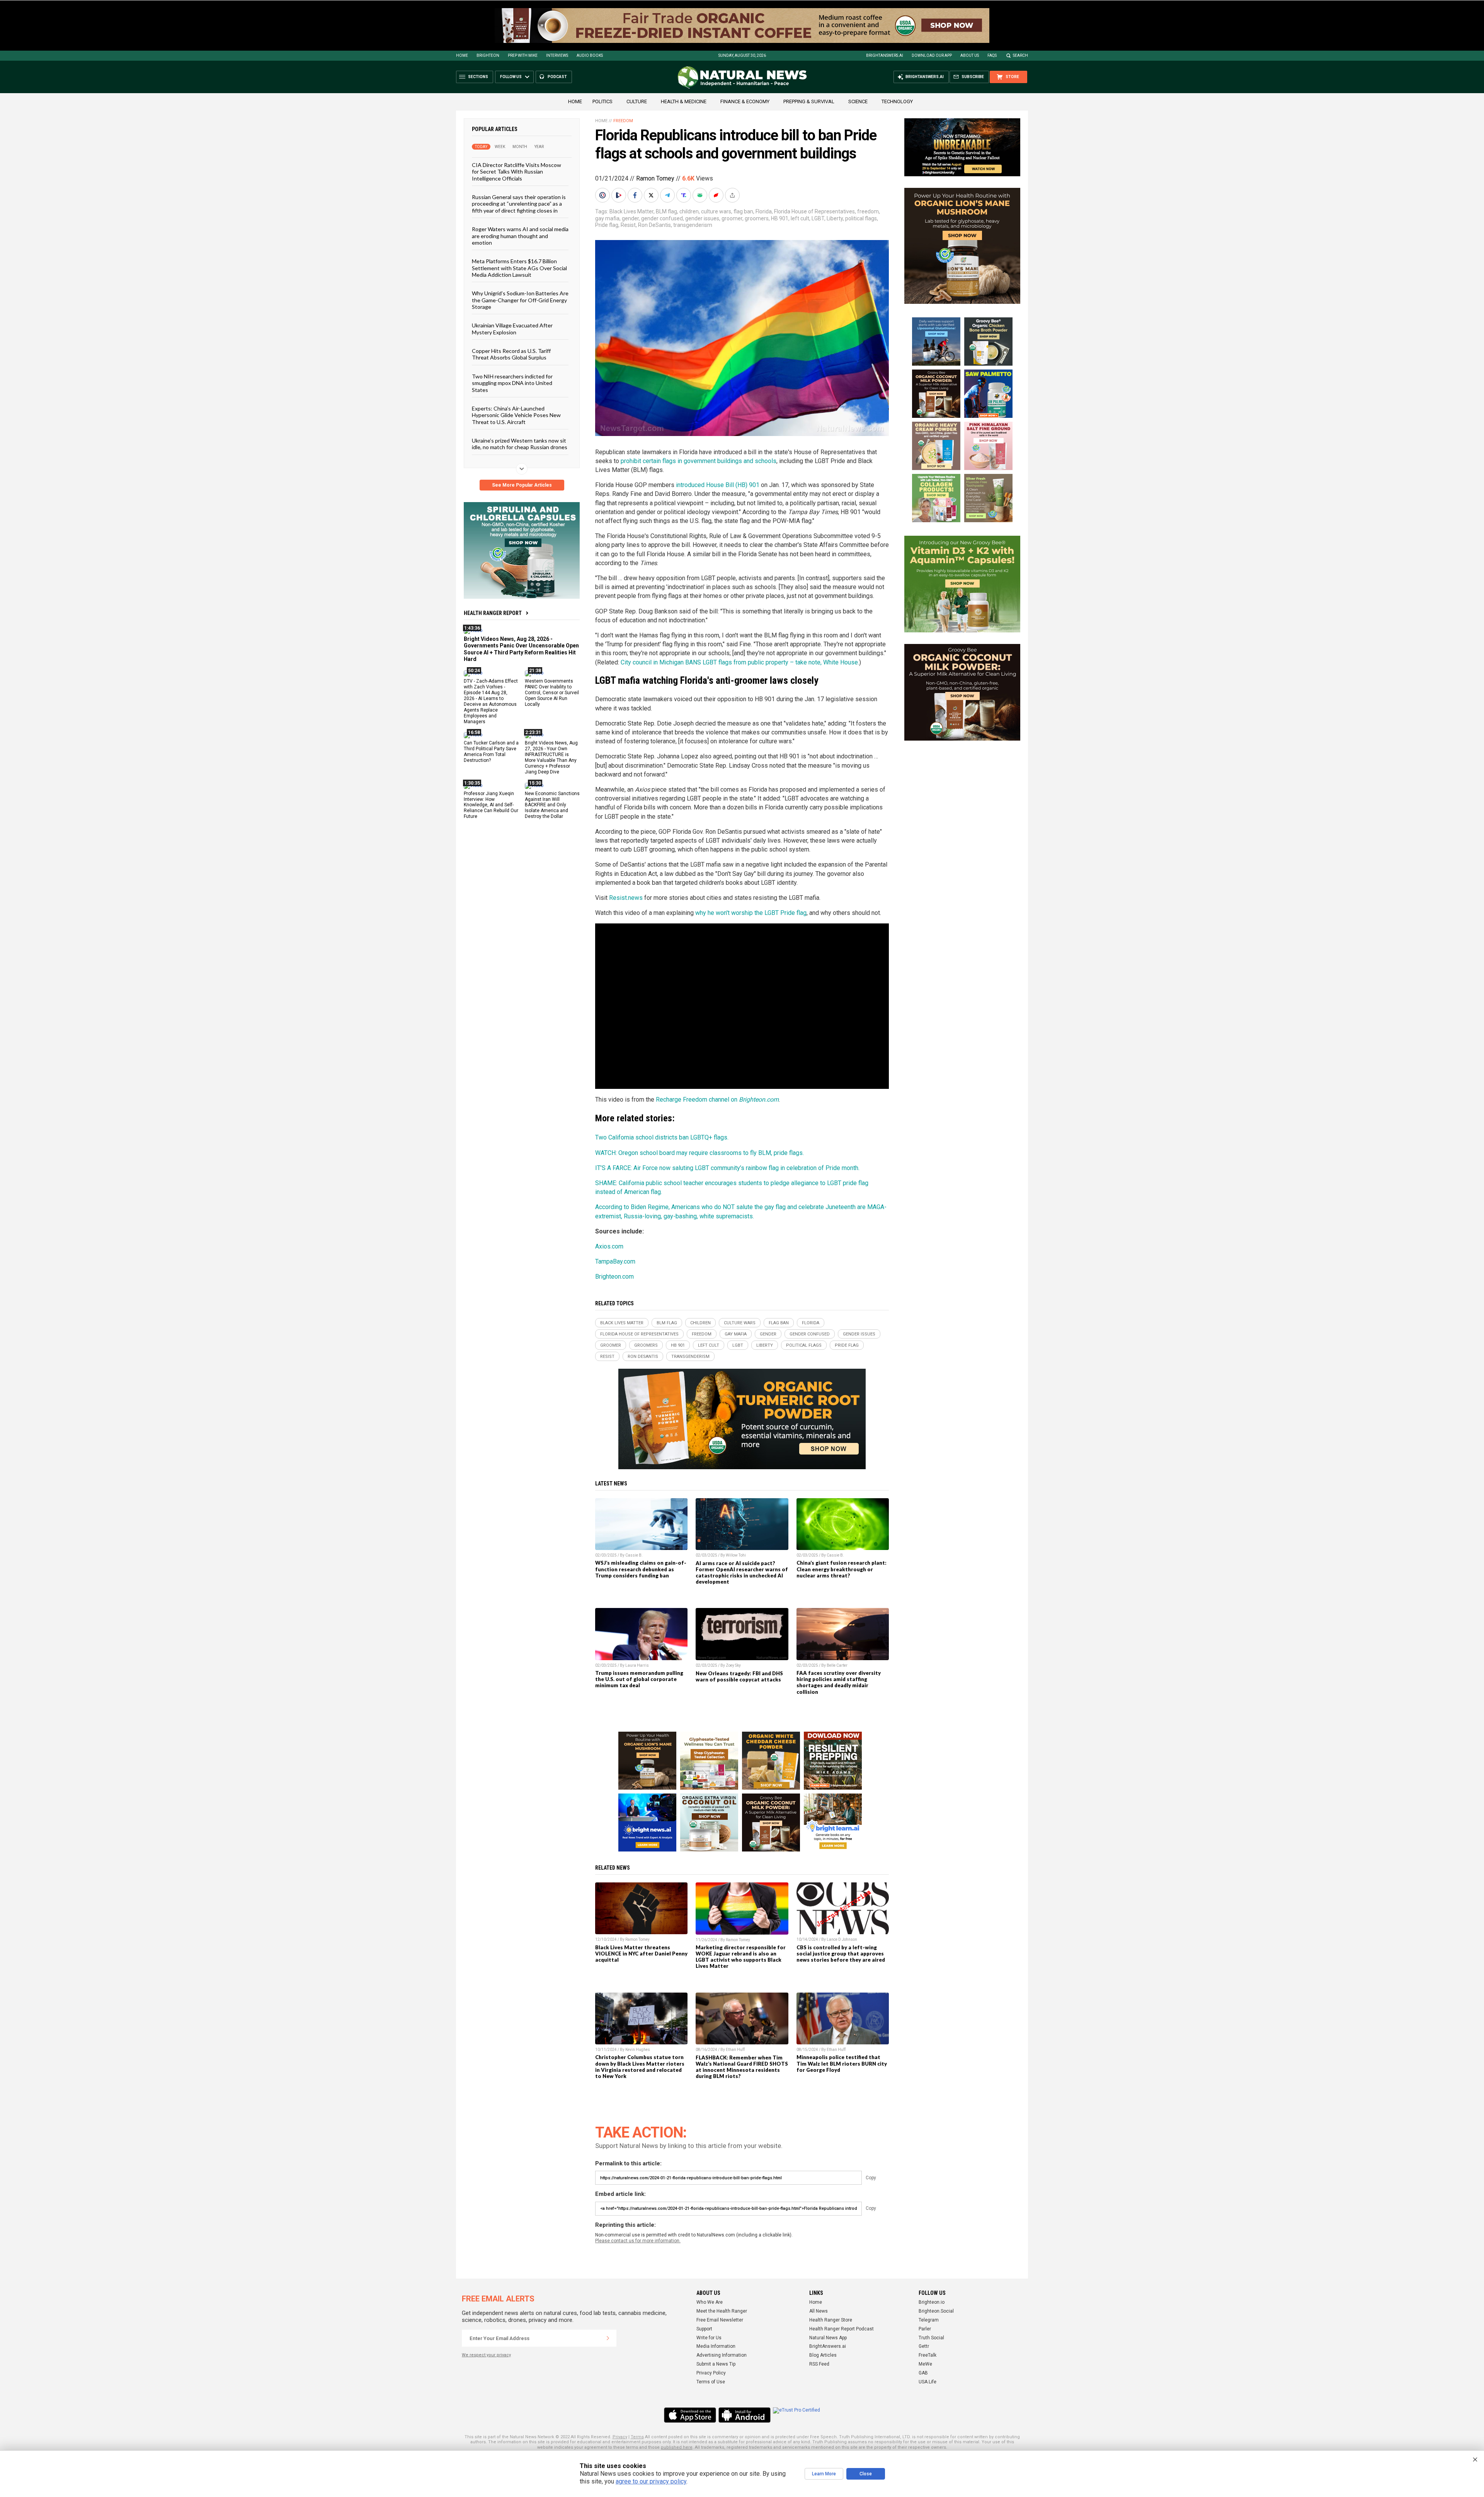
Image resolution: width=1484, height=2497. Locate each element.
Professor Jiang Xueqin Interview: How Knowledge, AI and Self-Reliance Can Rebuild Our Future (491, 805)
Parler (925, 2329)
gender (630, 218)
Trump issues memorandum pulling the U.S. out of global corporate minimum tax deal (639, 1679)
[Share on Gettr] (717, 195)
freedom (868, 211)
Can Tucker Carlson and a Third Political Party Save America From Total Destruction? (491, 752)
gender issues (702, 218)
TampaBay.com (615, 1261)
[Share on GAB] (701, 195)
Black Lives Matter (631, 211)
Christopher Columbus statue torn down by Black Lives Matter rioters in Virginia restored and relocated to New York (640, 2066)
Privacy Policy (711, 2373)
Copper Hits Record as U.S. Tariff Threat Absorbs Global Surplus (511, 354)
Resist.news (626, 898)
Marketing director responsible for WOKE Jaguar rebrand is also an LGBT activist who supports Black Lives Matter (741, 1957)
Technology (897, 101)
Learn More (824, 2474)
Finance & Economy (745, 101)
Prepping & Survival (809, 101)
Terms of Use (711, 2382)
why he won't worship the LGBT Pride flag (751, 913)
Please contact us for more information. (638, 2241)
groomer (732, 218)
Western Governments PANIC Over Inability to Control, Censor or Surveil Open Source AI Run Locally (552, 693)
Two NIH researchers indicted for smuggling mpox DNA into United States (512, 383)
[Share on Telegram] (668, 195)
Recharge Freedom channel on (717, 1099)
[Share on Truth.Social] (684, 195)
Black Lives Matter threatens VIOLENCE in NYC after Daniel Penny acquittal (641, 1954)
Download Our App (932, 55)
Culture (637, 101)
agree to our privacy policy (651, 2481)
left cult (800, 218)
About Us (970, 55)
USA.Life (927, 2382)
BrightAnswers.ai (885, 55)
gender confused (662, 218)
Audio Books (590, 55)
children (689, 211)
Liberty (835, 218)
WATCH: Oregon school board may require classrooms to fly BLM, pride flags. (699, 1153)
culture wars (716, 211)
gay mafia (607, 218)
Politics (602, 101)
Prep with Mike (523, 55)
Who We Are (710, 2302)
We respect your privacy (486, 2355)
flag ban (743, 211)
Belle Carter (837, 1665)
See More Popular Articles (522, 485)
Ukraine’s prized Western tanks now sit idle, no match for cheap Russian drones (520, 444)
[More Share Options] (733, 195)
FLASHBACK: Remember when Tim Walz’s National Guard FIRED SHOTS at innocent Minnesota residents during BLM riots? (742, 2067)
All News (819, 2311)
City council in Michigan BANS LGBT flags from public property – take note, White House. (740, 662)
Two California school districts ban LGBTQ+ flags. (662, 1137)
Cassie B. (634, 1555)
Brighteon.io (932, 2302)
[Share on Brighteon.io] (619, 195)
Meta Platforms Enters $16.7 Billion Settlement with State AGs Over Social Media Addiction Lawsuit (519, 268)
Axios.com (609, 1246)
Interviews (557, 55)
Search (1020, 55)
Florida (764, 211)
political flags (861, 218)
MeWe (925, 2364)
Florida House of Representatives (814, 211)
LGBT (818, 218)
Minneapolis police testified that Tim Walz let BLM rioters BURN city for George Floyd (842, 2063)
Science (858, 101)
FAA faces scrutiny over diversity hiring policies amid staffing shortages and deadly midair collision (839, 1682)
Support (704, 2329)
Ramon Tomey (655, 178)
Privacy (620, 2437)
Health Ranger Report (493, 613)
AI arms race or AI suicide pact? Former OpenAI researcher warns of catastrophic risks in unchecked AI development (742, 1572)
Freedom (623, 121)
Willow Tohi (736, 1555)
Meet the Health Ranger (722, 2311)
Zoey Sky (733, 1665)
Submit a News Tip (716, 2364)
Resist (628, 225)
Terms (637, 2437)
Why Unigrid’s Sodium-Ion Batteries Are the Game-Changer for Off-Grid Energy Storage (520, 300)
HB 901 (780, 218)
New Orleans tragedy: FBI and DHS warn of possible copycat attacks (739, 1676)
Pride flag (607, 225)
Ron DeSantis (654, 225)
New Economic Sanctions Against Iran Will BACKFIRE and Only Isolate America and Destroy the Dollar (552, 805)
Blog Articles (823, 2355)
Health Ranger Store (831, 2320)
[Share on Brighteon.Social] (603, 195)
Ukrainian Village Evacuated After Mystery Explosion (512, 329)
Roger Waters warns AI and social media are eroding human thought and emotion (520, 236)
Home (462, 55)
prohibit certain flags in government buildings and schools (699, 461)
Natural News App (828, 2338)
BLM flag (666, 211)
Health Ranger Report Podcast (842, 2329)
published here (677, 2447)
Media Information (716, 2346)
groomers (757, 218)
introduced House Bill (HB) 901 (718, 485)
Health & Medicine (684, 101)
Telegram (929, 2320)
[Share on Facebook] (636, 195)
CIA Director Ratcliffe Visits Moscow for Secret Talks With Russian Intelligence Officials (517, 172)
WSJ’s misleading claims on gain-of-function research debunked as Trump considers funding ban (641, 1569)
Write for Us (709, 2338)
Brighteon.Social (936, 2311)
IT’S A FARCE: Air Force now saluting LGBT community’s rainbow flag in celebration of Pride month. (727, 1168)
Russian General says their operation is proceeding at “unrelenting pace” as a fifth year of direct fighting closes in (519, 204)
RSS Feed (819, 2364)
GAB (923, 2373)
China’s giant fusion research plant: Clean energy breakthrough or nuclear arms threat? (842, 1569)
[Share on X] (652, 195)
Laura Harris (637, 1665)
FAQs (992, 55)
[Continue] (608, 2338)
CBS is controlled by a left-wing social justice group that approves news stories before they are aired (841, 1954)
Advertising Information (722, 2355)
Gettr (924, 2346)
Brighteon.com (614, 1277)
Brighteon (488, 55)
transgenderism (693, 225)
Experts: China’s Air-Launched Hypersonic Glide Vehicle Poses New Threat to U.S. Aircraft (516, 415)
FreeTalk (927, 2355)
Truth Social (931, 2338)
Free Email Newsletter (720, 2320)
